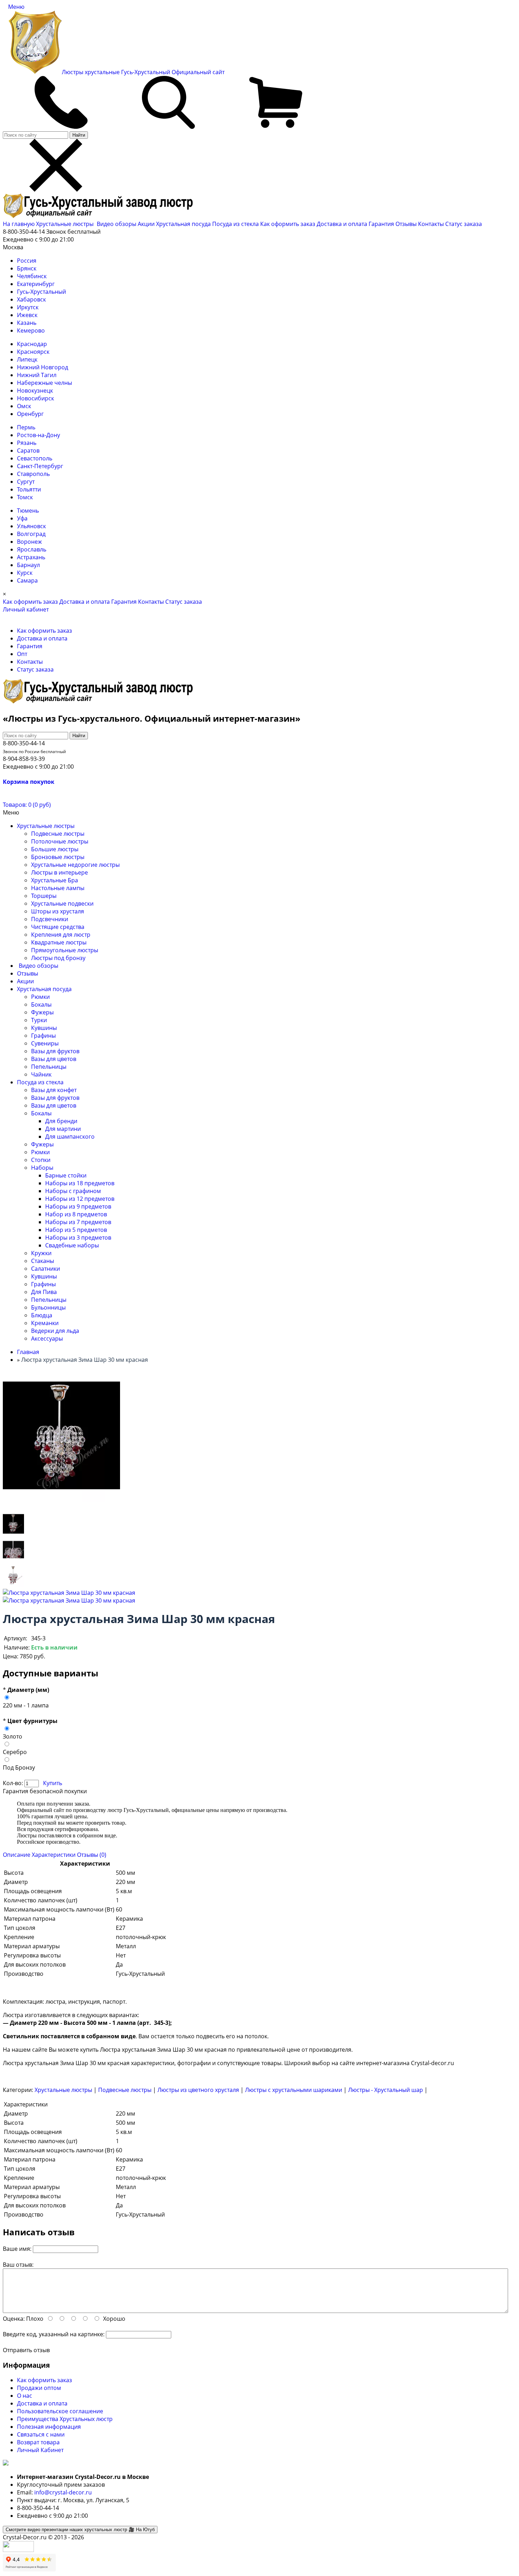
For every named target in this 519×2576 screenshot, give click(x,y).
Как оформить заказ (288, 224)
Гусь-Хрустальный (41, 292)
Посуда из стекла (236, 224)
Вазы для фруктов (55, 1051)
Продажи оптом (39, 2388)
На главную (19, 224)
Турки (39, 1020)
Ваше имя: (17, 2249)
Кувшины (44, 1028)
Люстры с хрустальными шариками (294, 2090)
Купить (53, 1783)
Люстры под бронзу (58, 958)
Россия (27, 261)
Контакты (431, 224)
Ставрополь (33, 474)
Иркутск (28, 307)
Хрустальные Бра (55, 880)
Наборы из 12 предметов (80, 1199)
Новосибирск (35, 398)
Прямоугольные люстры (65, 950)
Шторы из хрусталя (58, 911)
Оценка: (14, 2319)
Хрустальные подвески (62, 904)
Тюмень (28, 511)
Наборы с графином (73, 1191)
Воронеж (29, 542)
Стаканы (43, 1261)
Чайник (41, 1074)
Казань (27, 323)
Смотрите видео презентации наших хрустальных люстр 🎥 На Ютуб (80, 2530)
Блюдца (42, 1315)
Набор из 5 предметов (76, 1230)
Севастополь (35, 458)
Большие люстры (55, 849)
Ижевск (27, 315)
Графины (43, 1036)
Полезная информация (49, 2427)
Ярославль (32, 549)
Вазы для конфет (54, 1090)
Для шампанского (70, 1137)
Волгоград (31, 534)
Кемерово (31, 330)
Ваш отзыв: (18, 2265)
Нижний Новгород (43, 367)
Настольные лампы (58, 888)
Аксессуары (47, 1338)
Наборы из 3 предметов (78, 1238)
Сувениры (45, 1043)
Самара (27, 580)
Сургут (26, 482)
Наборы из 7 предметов (78, 1222)
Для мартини (63, 1129)
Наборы (42, 1168)
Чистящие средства (58, 927)
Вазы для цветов (54, 1059)
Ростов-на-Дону (38, 435)
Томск (25, 497)
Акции (147, 224)
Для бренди (61, 1121)
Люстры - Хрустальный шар (386, 2090)
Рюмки (40, 997)
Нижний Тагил (37, 375)
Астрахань (31, 557)
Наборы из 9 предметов (78, 1206)
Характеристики (54, 1855)
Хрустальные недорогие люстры (75, 865)
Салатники (46, 1269)
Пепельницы (49, 1067)
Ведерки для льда (55, 1331)
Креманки (45, 1323)
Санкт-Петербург (40, 466)
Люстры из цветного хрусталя (198, 2090)
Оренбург (30, 414)
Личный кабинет (26, 609)
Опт (22, 654)
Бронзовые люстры (58, 857)
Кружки (41, 1253)
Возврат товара (38, 2442)
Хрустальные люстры (65, 224)
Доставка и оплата (342, 224)
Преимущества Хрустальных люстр (65, 2419)
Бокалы (41, 1004)
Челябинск (32, 276)
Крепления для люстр (61, 935)
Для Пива (44, 1292)
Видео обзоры (117, 224)
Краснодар (32, 344)
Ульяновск (31, 526)
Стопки (41, 1160)
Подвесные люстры (58, 834)
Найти (79, 135)
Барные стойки (66, 1175)
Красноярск (33, 352)
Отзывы (406, 224)
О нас (25, 2396)
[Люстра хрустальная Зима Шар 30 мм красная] (13, 1534)
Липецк (27, 359)
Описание (17, 1855)
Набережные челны (44, 383)
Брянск (27, 268)
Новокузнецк (35, 390)
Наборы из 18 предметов (80, 1183)
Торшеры (44, 896)
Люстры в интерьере (59, 872)
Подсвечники (50, 919)
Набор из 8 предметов (76, 1214)
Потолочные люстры (60, 841)
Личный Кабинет (40, 2450)
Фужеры (42, 1012)
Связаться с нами (41, 2434)
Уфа (22, 518)
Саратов (28, 451)
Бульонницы (48, 1307)
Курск (25, 573)
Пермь (26, 427)
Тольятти (29, 489)
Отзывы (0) (92, 1855)
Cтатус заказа (464, 224)
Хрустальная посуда (184, 224)
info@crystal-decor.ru (63, 2492)
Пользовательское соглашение (60, 2411)
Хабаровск (31, 299)
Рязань (27, 443)
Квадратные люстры (59, 942)
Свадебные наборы (72, 1245)
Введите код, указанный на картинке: (54, 2334)
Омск (24, 406)
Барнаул (28, 565)
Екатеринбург (36, 284)
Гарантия (381, 224)
